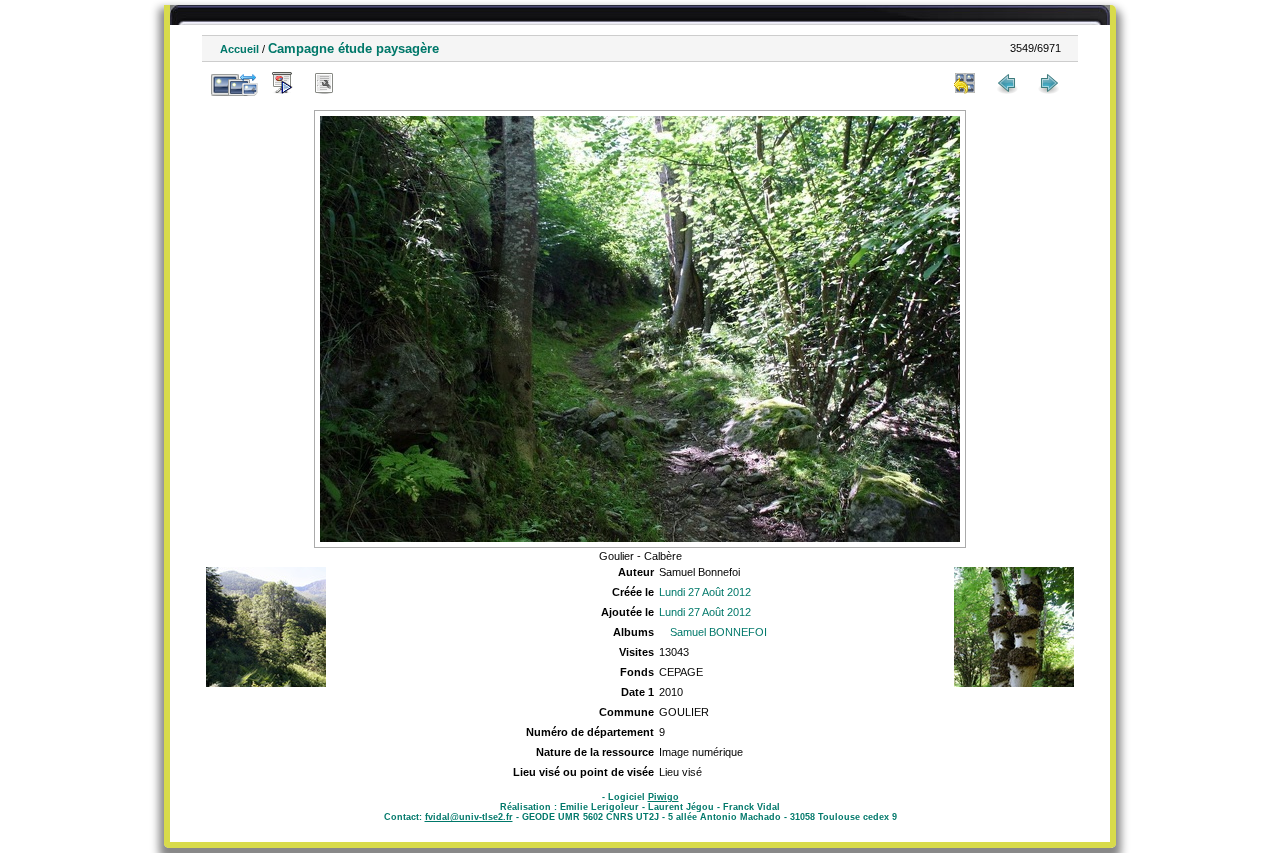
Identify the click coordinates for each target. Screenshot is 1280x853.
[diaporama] (282, 83)
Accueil (239, 49)
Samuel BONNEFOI (718, 632)
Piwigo (663, 797)
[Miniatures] (965, 83)
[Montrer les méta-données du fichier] (324, 83)
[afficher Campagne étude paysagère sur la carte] (366, 83)
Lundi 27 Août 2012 (705, 592)
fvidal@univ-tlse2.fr (469, 817)
